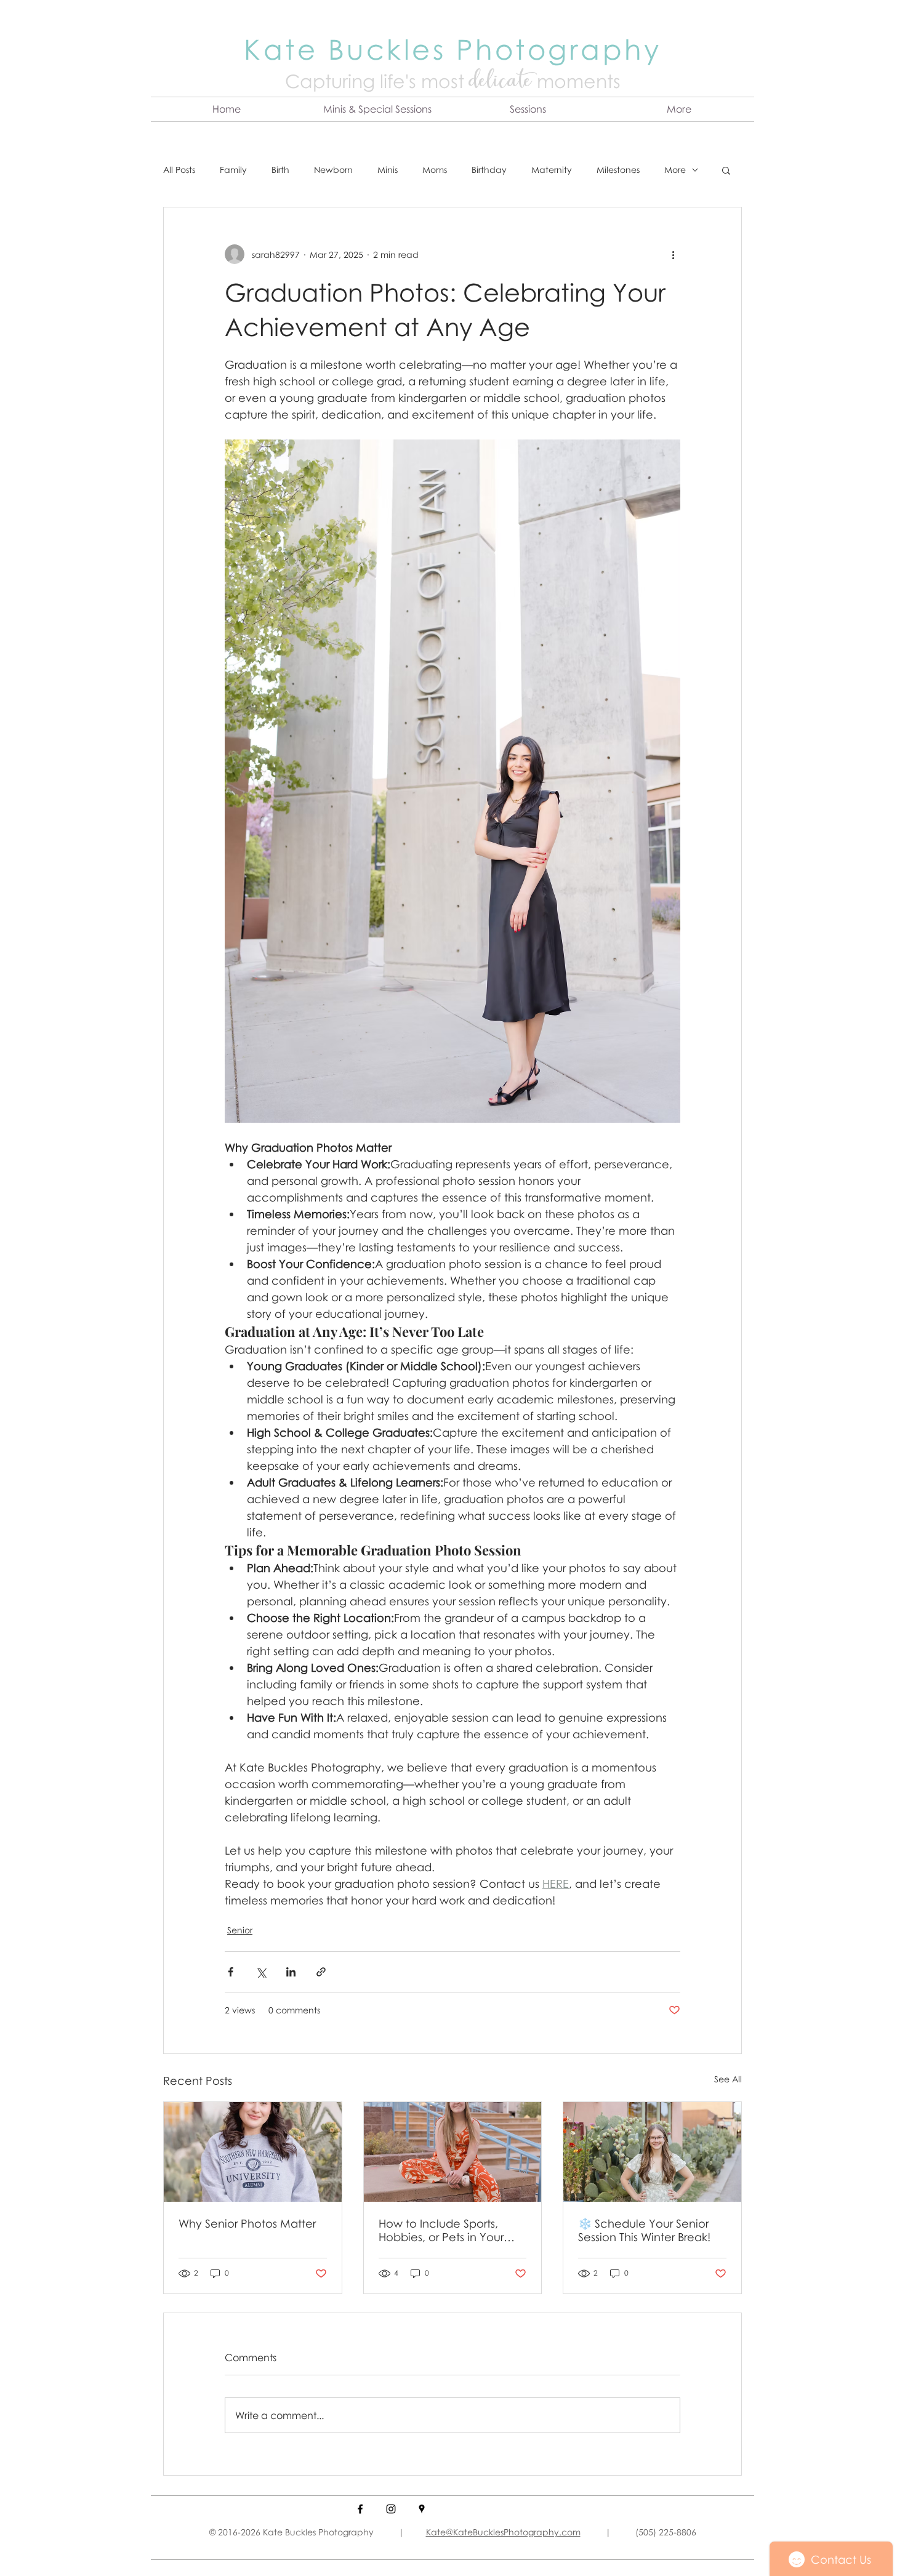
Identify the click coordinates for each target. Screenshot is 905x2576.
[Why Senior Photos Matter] (253, 2152)
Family (233, 170)
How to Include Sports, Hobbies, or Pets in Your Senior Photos (441, 2230)
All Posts (179, 170)
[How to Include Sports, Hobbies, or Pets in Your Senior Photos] (453, 2152)
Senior (240, 1930)
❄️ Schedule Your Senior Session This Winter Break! (644, 2230)
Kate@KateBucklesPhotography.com (503, 2532)
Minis (388, 170)
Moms (435, 170)
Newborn (333, 170)
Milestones (618, 170)
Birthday (489, 170)
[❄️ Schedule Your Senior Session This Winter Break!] (652, 2152)
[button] (377, 109)
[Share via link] (321, 1972)
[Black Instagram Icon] (391, 2509)
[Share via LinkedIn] (291, 1972)
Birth (280, 170)
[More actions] (673, 254)
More (675, 170)
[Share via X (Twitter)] (261, 1972)
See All (728, 2079)
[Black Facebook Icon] (360, 2509)
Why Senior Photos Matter (247, 2223)
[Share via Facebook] (231, 1972)
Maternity (552, 170)
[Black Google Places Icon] (422, 2509)
